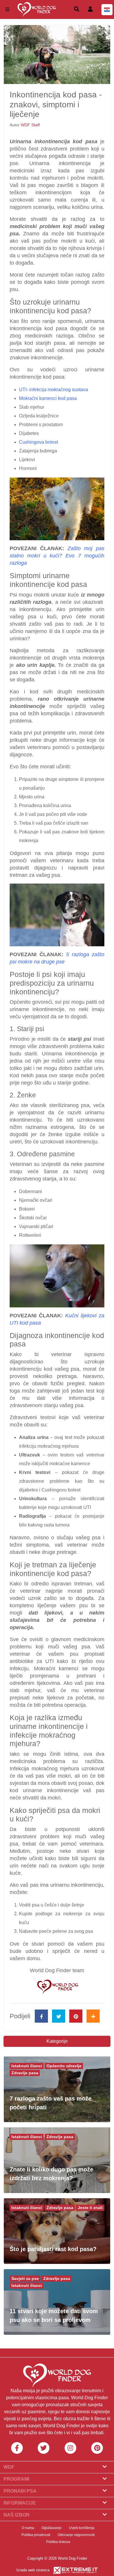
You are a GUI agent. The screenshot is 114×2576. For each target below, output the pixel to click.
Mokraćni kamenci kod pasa (48, 398)
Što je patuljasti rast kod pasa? (53, 2249)
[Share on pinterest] (76, 2016)
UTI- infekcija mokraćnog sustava (53, 390)
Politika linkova (58, 2542)
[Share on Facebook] (41, 2016)
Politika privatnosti (36, 2535)
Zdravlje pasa (25, 2073)
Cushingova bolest (38, 442)
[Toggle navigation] (7, 9)
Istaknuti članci (27, 2066)
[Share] (93, 2016)
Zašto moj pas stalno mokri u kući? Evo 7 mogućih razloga (57, 556)
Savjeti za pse (25, 2278)
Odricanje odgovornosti (76, 2535)
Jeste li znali (90, 2208)
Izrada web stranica (33, 2570)
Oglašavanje (52, 2528)
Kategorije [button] (57, 2041)
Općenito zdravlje (64, 2066)
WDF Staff (30, 125)
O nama (28, 2528)
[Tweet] (59, 2016)
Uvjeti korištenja (82, 2528)
